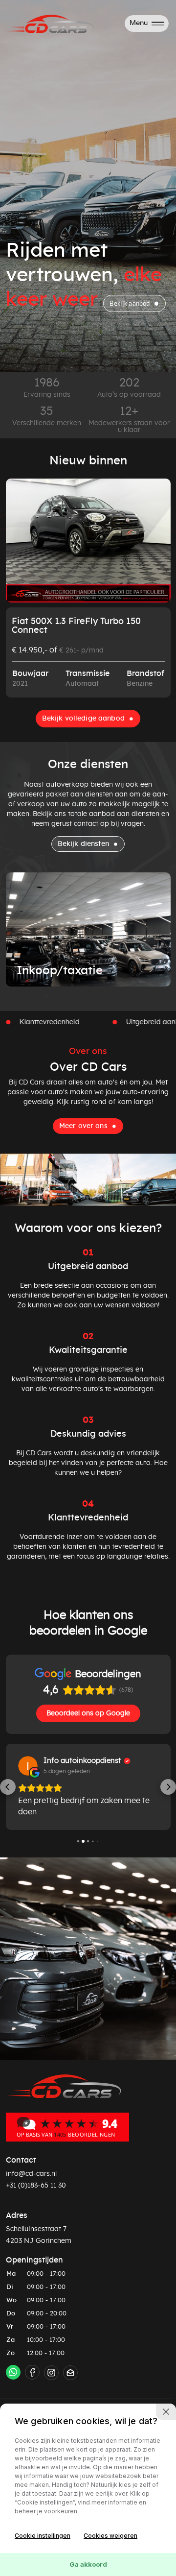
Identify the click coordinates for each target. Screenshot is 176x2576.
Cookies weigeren (110, 2536)
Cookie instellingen (43, 2536)
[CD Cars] (67, 2126)
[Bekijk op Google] (28, 1766)
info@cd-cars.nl (31, 2174)
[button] (8, 1787)
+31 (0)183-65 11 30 (36, 2186)
